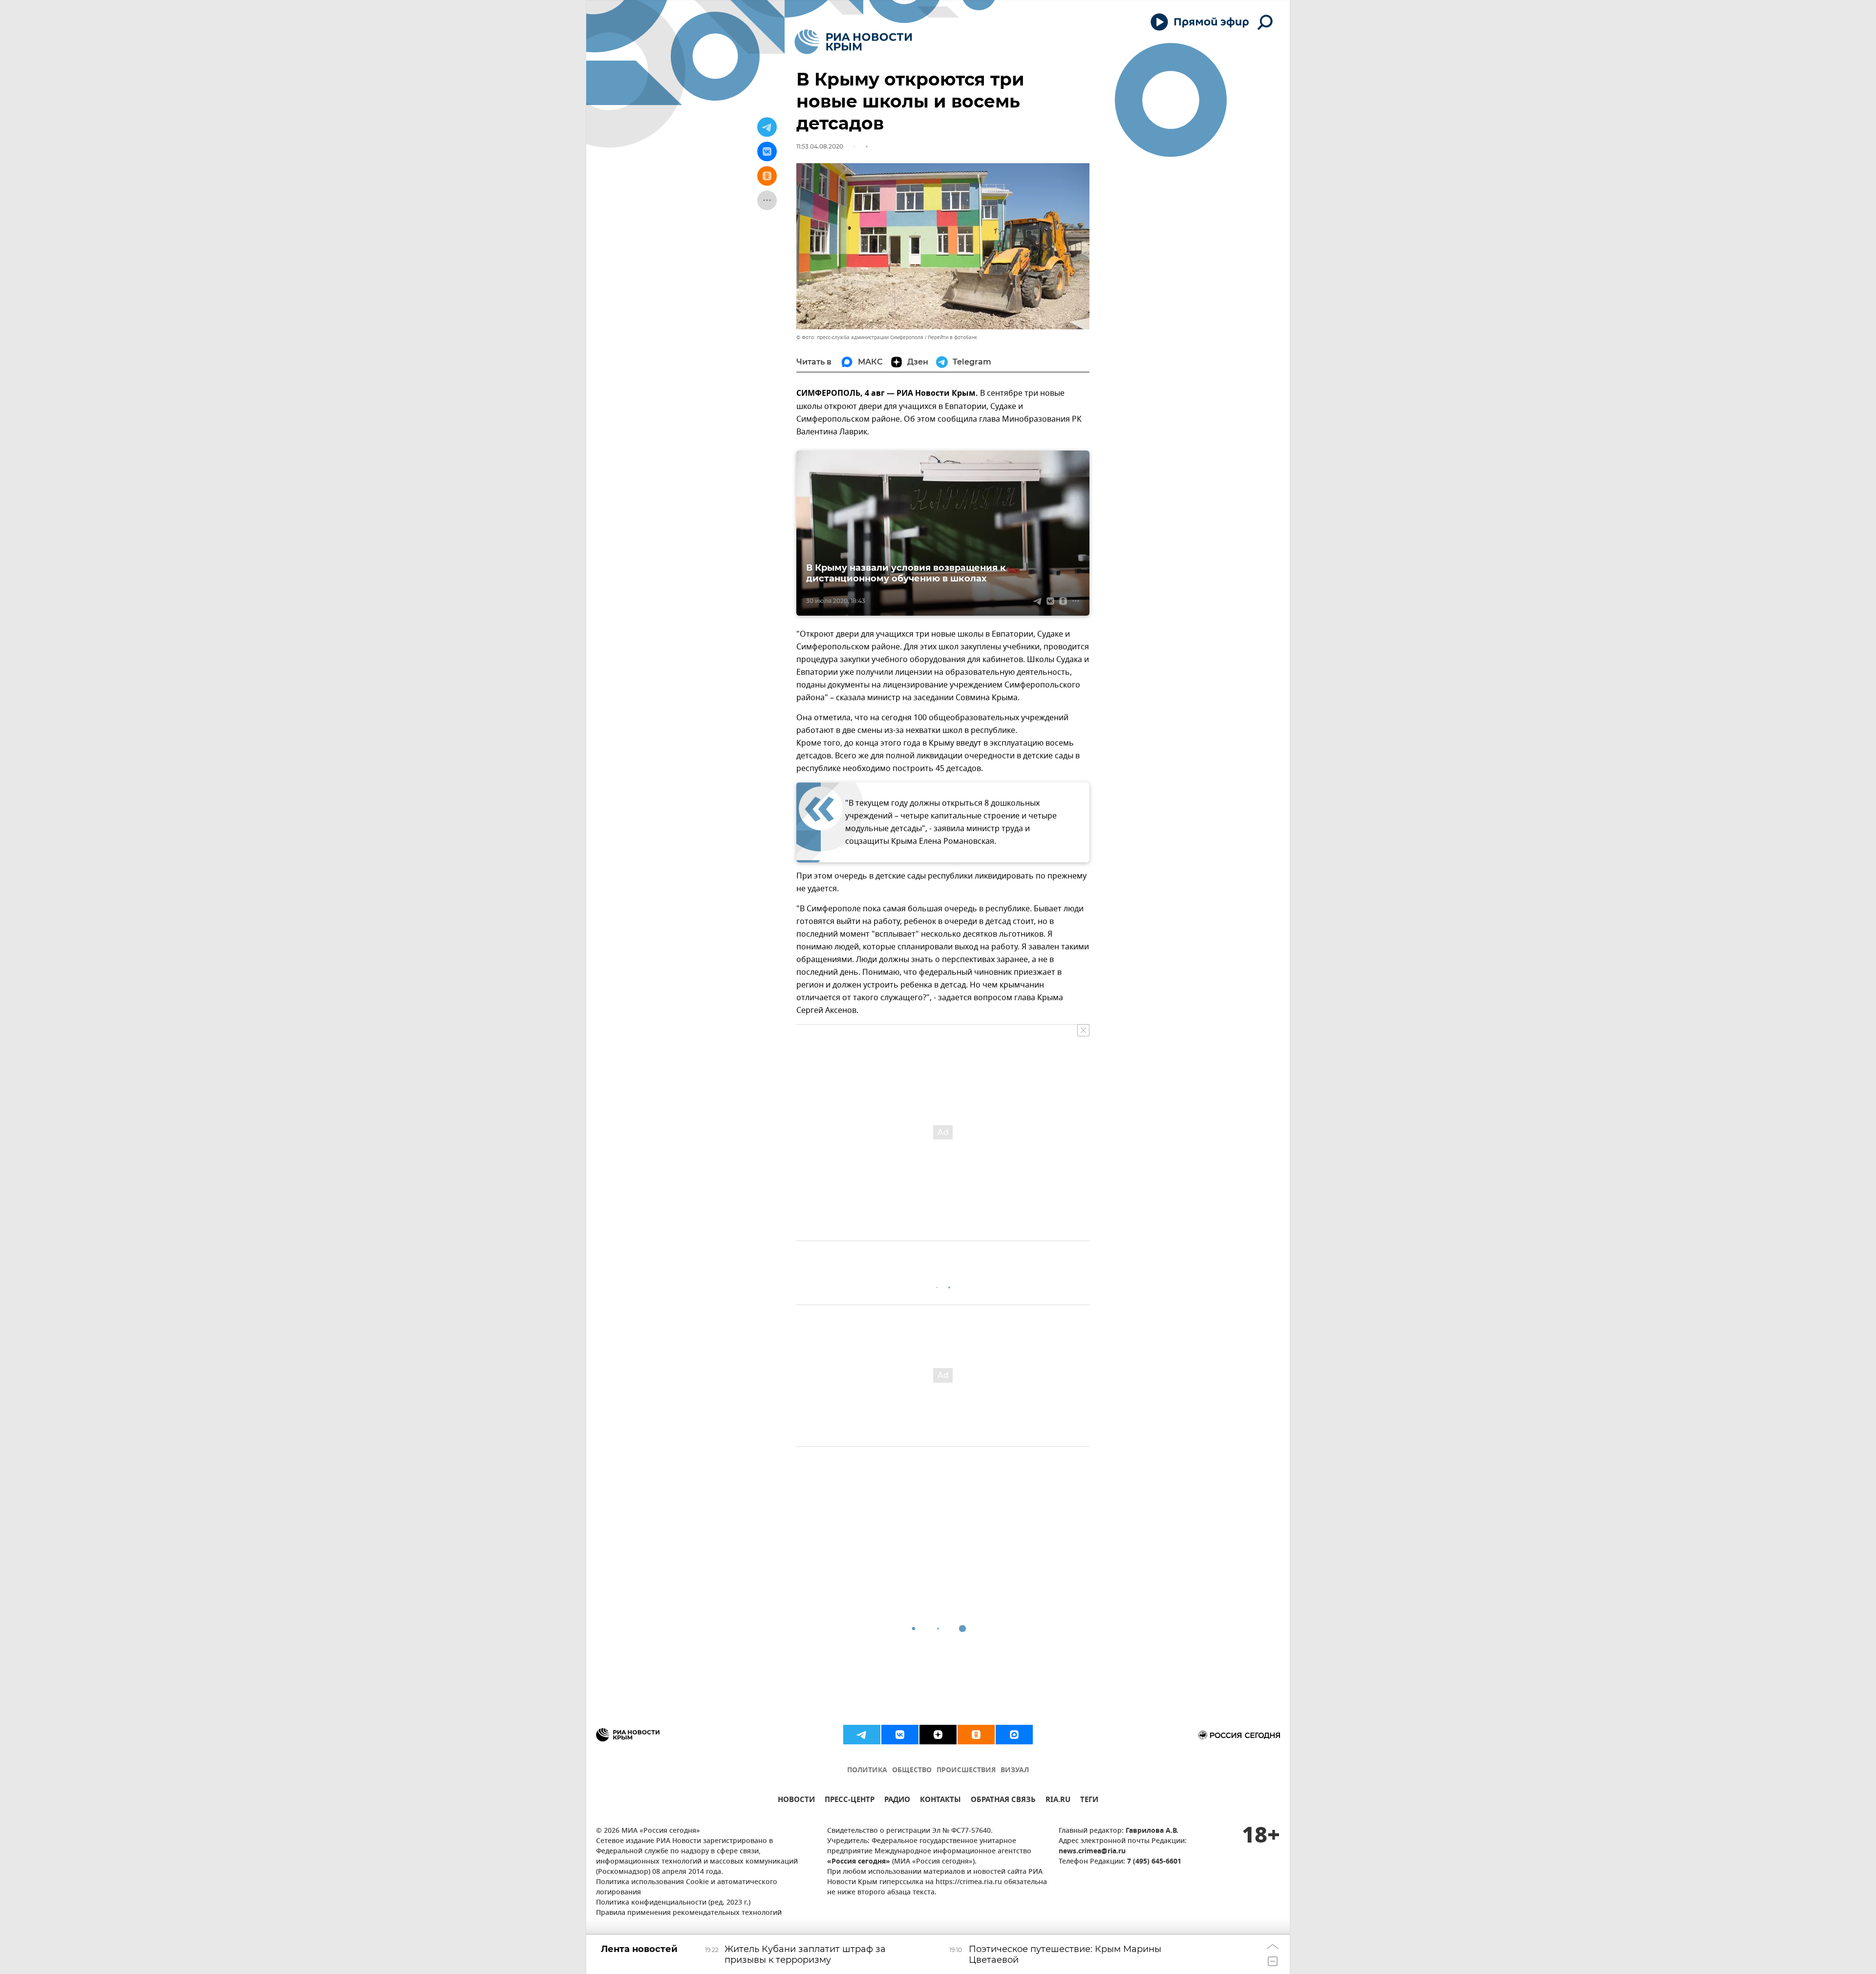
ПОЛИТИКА (867, 1770)
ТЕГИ (1089, 1801)
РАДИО (897, 1801)
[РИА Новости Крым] (853, 42)
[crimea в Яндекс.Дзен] (938, 1735)
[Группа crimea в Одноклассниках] (976, 1735)
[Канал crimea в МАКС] (1014, 1735)
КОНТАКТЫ (940, 1801)
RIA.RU (1058, 1801)
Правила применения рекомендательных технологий (689, 1913)
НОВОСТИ (796, 1801)
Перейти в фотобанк (952, 337)
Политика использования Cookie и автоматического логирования (687, 1888)
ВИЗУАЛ (1015, 1770)
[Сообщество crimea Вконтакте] (900, 1735)
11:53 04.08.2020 (820, 146)
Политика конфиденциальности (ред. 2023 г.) (673, 1903)
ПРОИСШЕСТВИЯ (966, 1770)
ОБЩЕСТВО (912, 1770)
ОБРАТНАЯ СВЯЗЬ (1003, 1801)
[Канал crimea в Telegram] (862, 1735)
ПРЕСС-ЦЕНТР (850, 1801)
